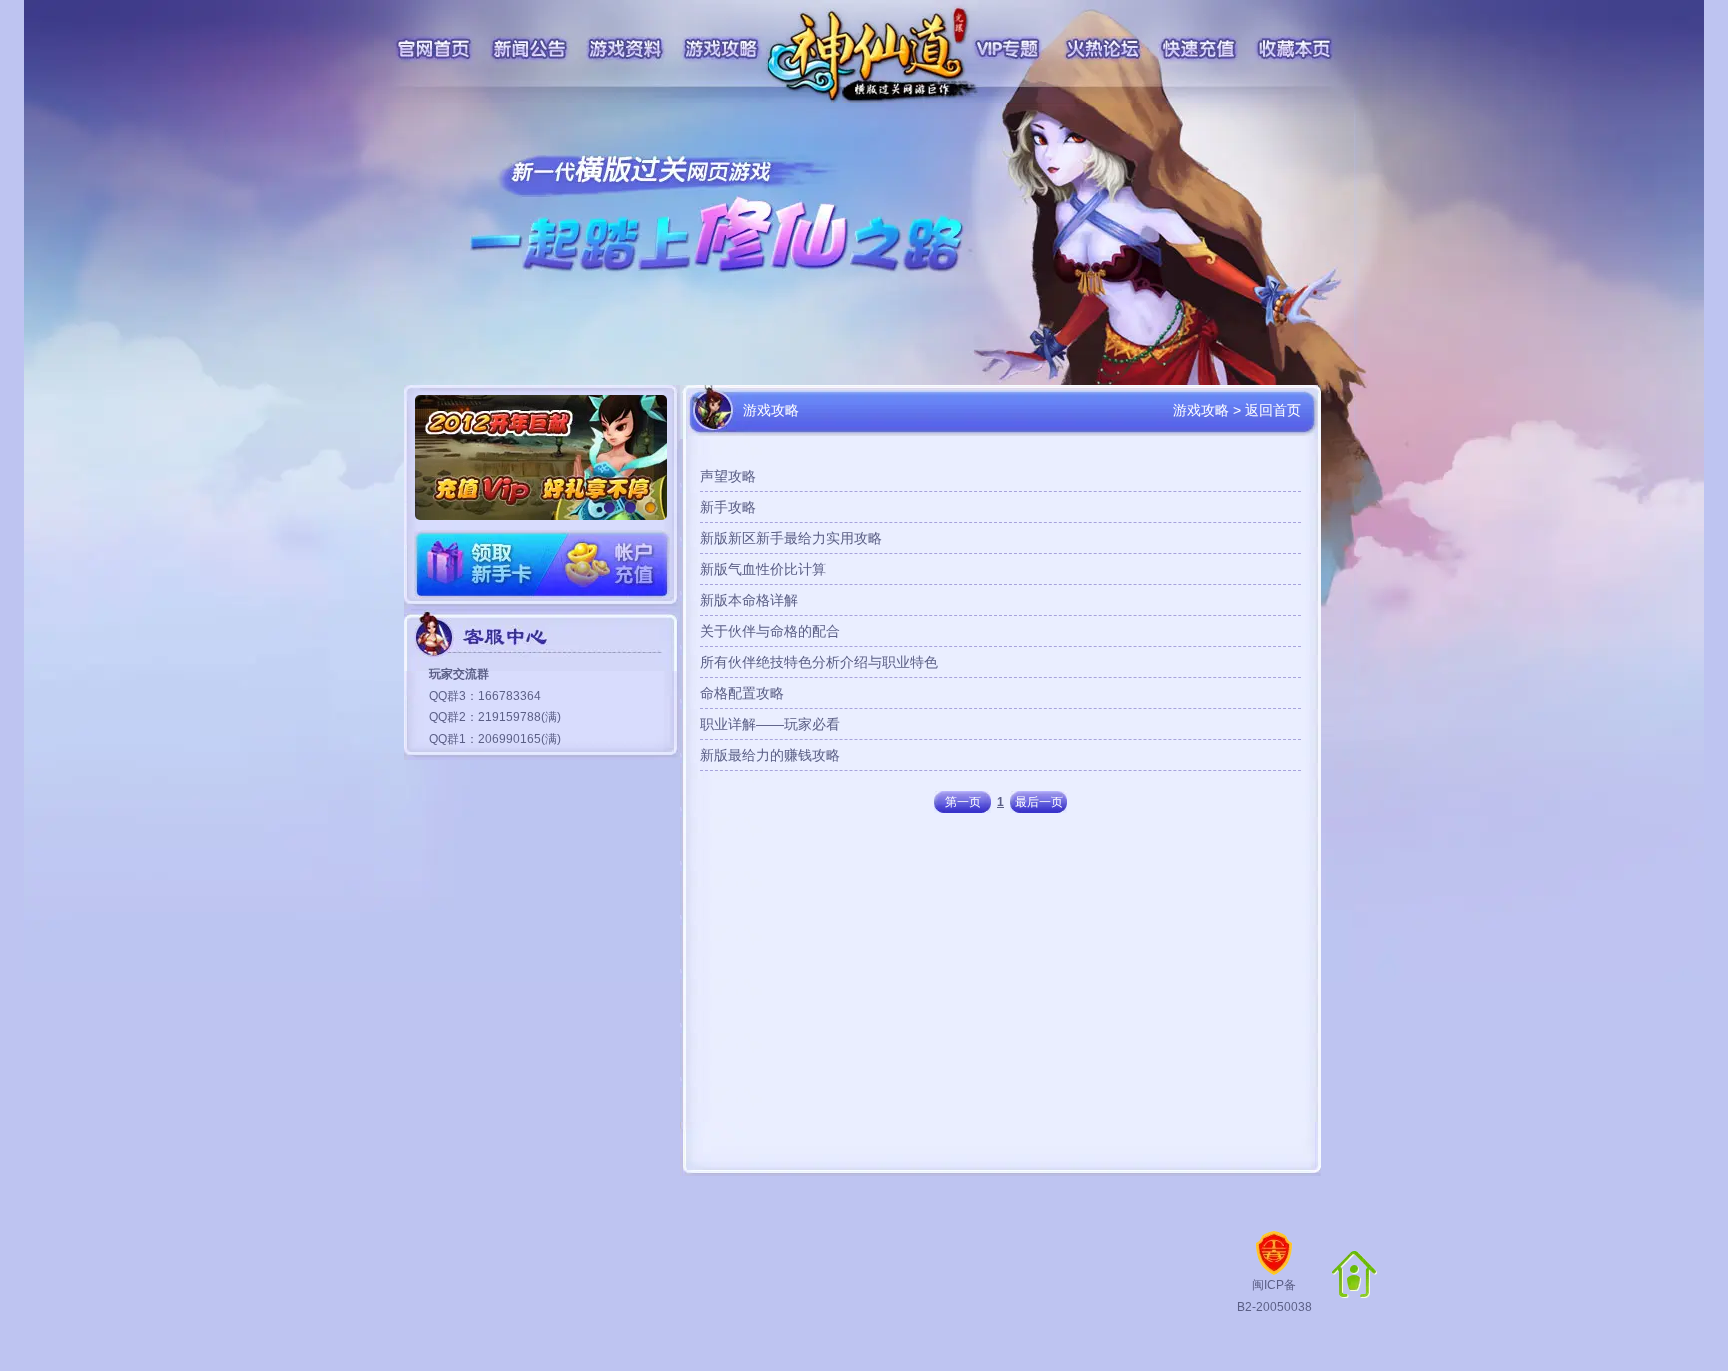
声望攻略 (728, 476)
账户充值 (606, 564)
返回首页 (1273, 410)
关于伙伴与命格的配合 (770, 631)
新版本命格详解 (749, 600)
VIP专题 (1008, 49)
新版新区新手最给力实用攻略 (791, 538)
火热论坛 (1103, 49)
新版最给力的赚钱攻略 (770, 755)
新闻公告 (530, 49)
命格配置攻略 (742, 693)
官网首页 (433, 49)
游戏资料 (626, 49)
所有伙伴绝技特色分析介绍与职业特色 (819, 662)
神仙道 (874, 55)
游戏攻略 (721, 49)
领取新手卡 (478, 564)
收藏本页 (1296, 49)
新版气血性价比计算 (763, 569)
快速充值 (1198, 49)
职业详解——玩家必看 (770, 724)
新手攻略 (728, 507)
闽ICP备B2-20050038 (1274, 1296)
